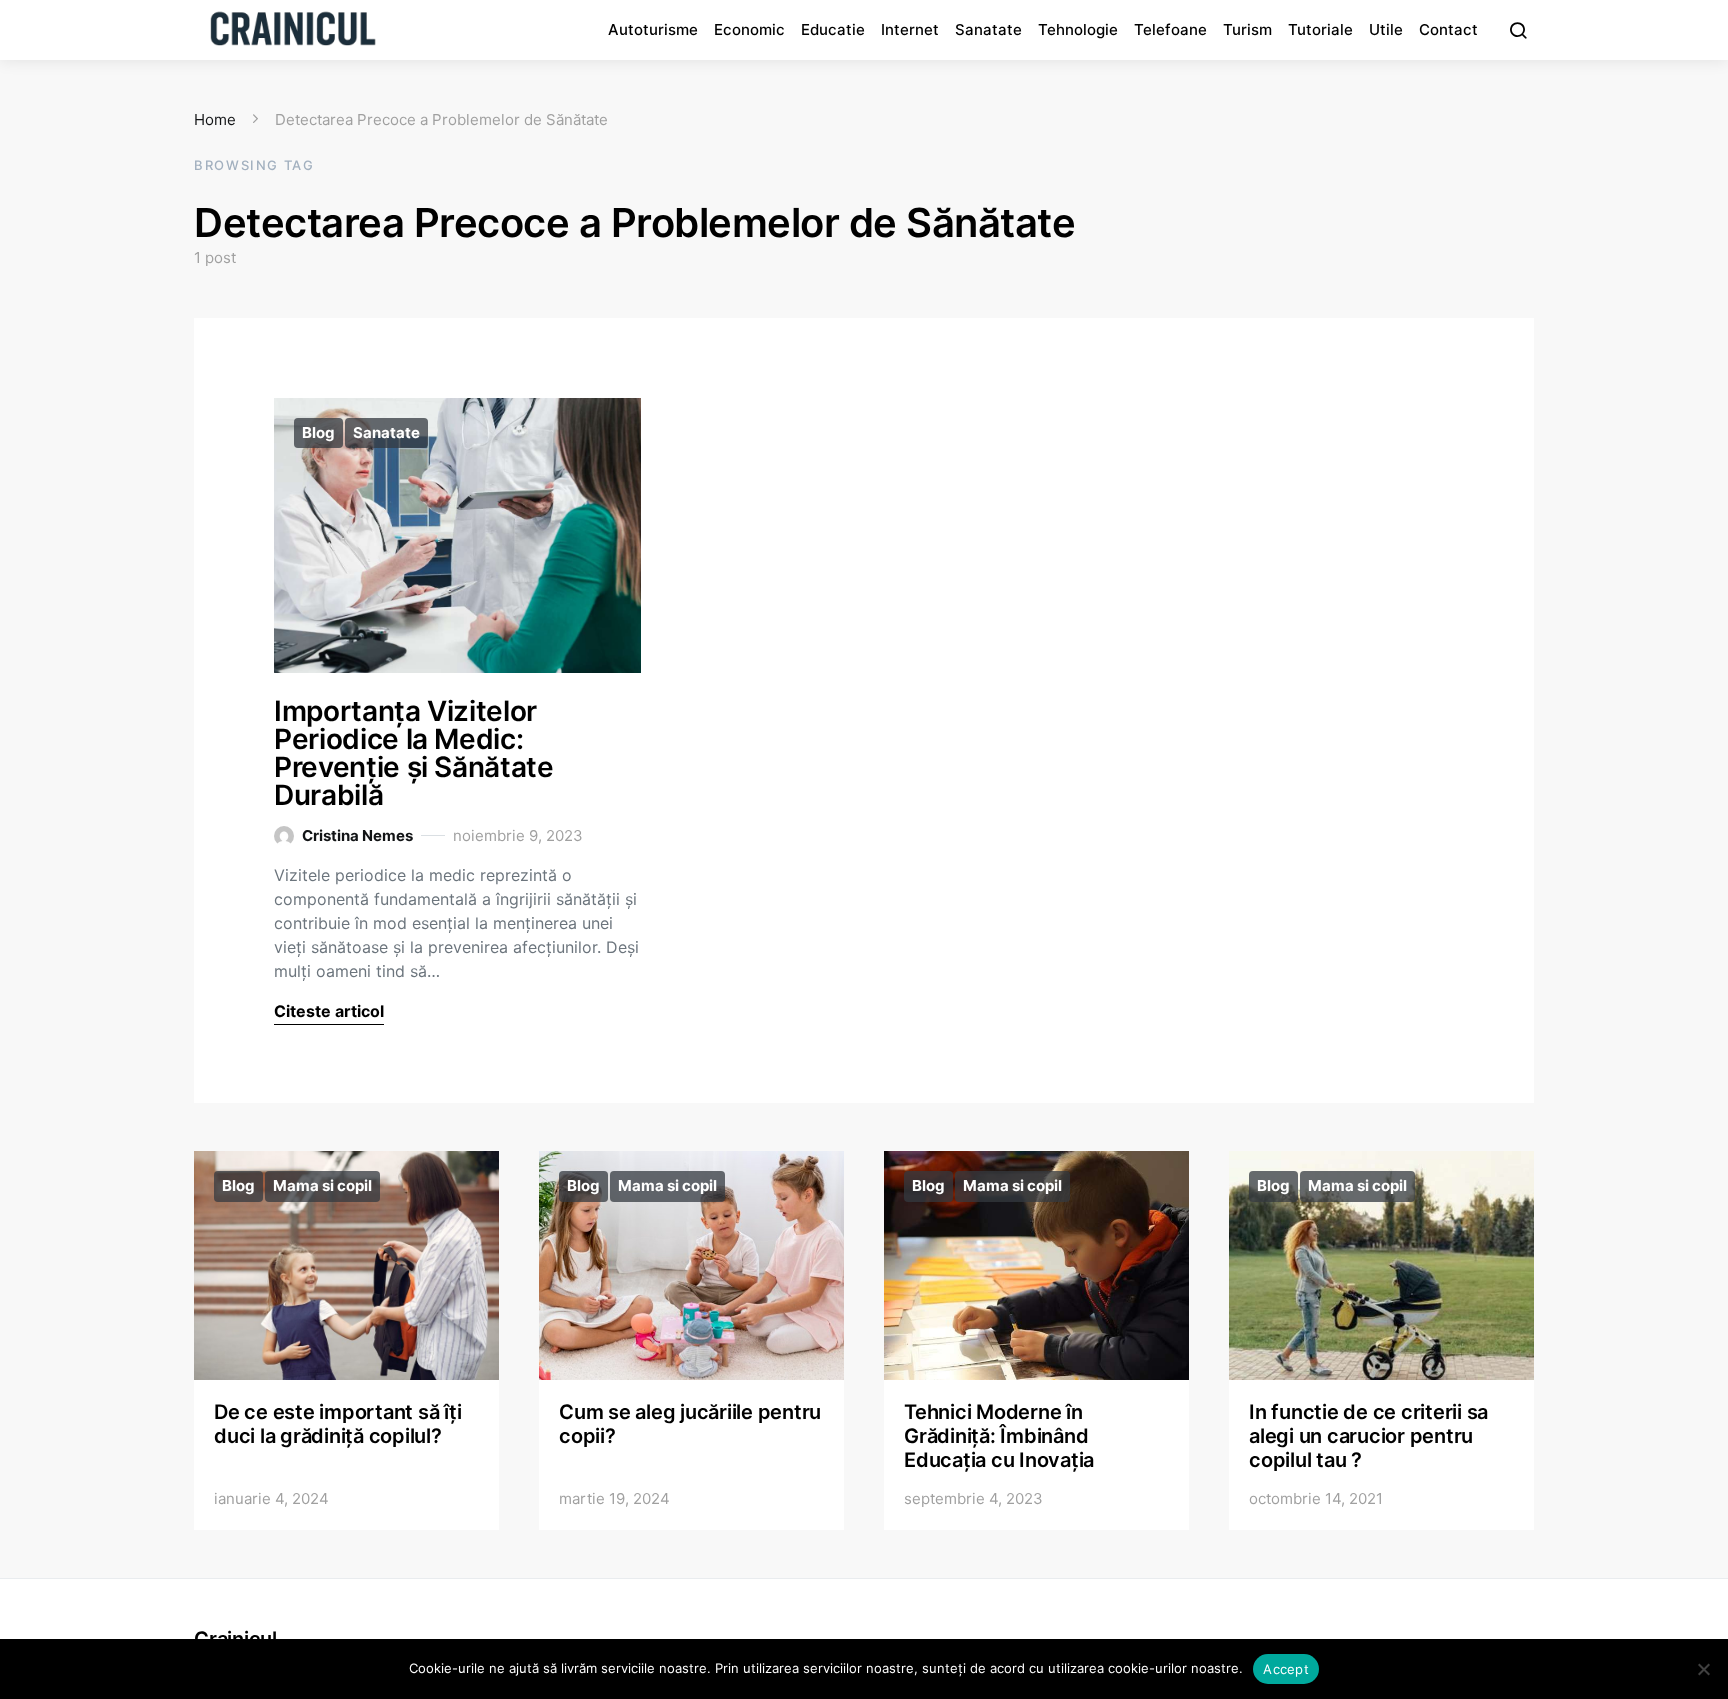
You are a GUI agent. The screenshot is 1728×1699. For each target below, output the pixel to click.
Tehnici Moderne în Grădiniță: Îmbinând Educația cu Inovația (999, 1436)
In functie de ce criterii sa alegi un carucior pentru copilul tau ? (1368, 1436)
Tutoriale (1320, 29)
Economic (749, 29)
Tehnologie (1078, 29)
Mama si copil (322, 1185)
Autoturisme (653, 29)
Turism (1247, 29)
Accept (1286, 1669)
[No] (1703, 1669)
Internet (910, 29)
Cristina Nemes (357, 835)
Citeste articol (329, 1011)
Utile (1386, 29)
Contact (1448, 29)
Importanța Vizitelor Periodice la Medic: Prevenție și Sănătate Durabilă (414, 753)
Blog (318, 432)
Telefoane (1170, 29)
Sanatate (988, 29)
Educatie (833, 29)
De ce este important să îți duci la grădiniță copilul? (337, 1424)
